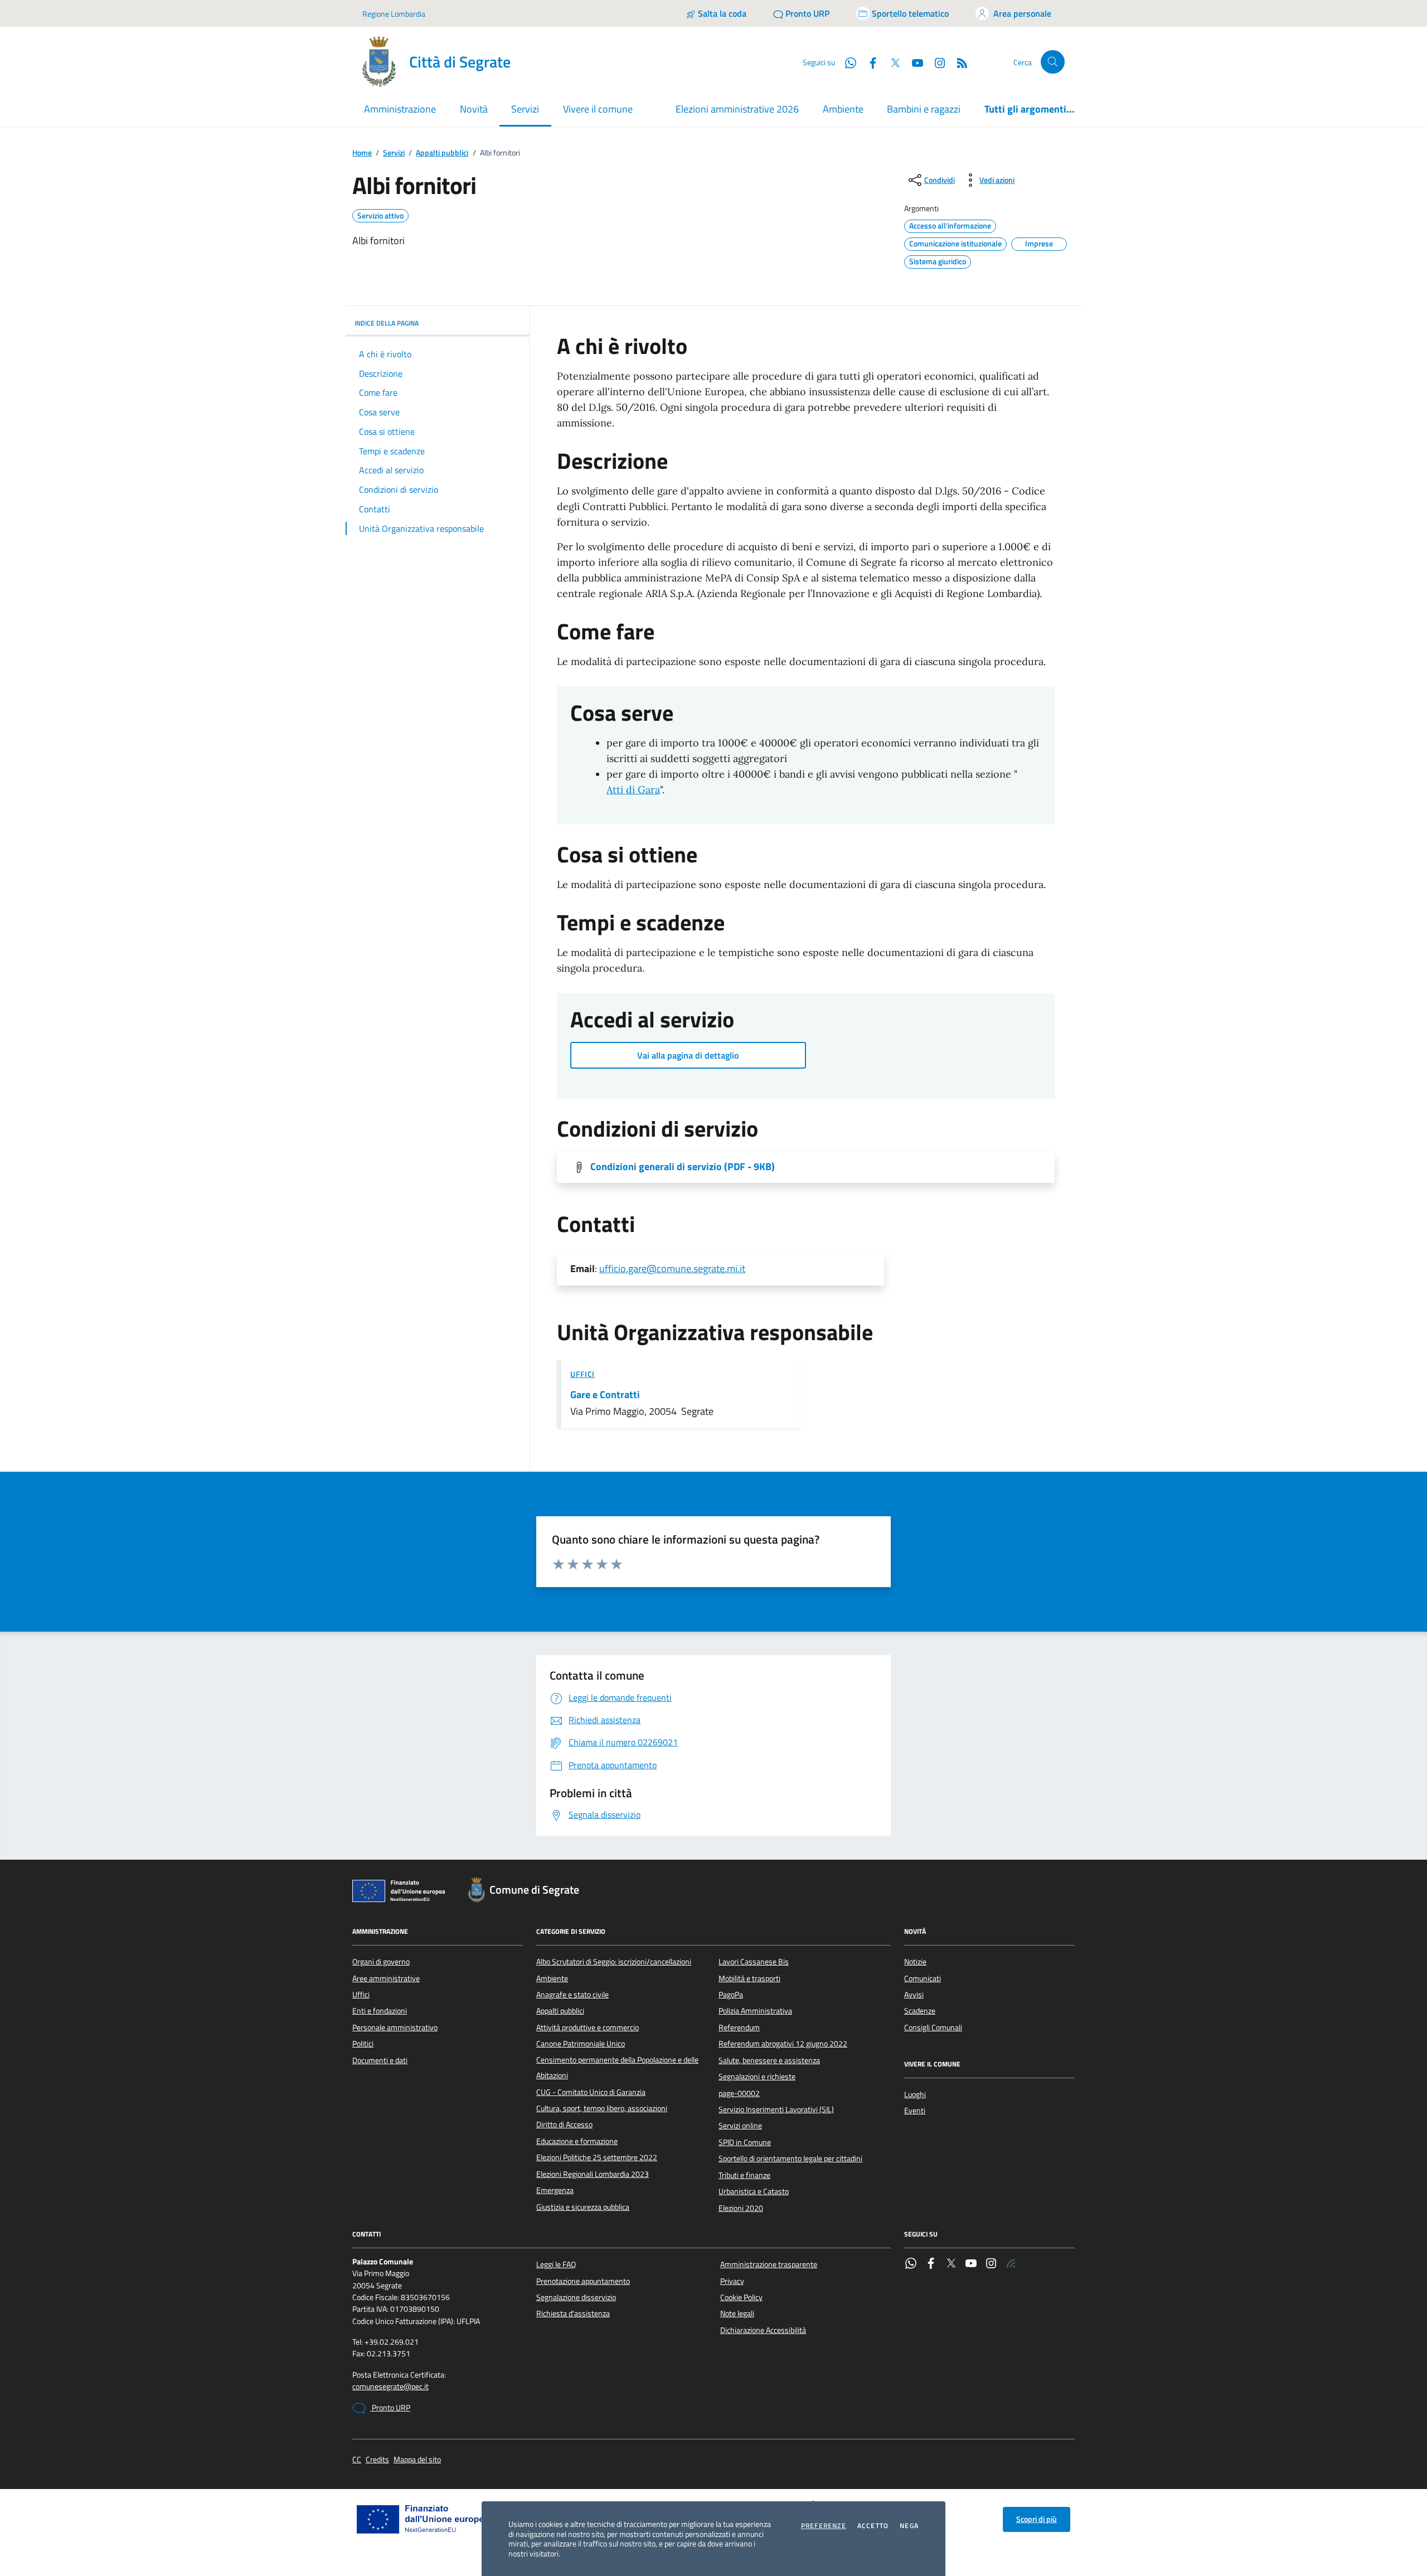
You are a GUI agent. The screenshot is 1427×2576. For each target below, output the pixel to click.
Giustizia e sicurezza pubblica (583, 2207)
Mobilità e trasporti (749, 1978)
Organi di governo (381, 1962)
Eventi (915, 2111)
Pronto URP (390, 2408)
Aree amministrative (386, 1978)
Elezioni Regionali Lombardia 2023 (593, 2174)
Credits (377, 2460)
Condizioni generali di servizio (683, 1167)
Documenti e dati (380, 2060)
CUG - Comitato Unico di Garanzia (591, 2092)
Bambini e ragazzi (924, 109)
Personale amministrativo (395, 2027)
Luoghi (915, 2094)
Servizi (394, 153)
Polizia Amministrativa (755, 2011)
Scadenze (920, 2011)
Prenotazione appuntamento (583, 2281)
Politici (363, 2044)
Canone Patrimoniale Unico (581, 2044)
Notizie (915, 1962)
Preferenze (824, 2526)
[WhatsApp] (911, 2264)
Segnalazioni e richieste (757, 2077)
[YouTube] (971, 2264)
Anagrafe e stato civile (572, 1995)
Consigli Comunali (933, 2027)
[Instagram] (935, 62)
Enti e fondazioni (380, 2011)
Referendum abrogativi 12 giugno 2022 (783, 2044)
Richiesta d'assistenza (573, 2313)
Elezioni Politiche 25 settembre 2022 (597, 2157)
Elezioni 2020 (741, 2208)
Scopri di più (1037, 2519)
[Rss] (1011, 2264)
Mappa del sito (417, 2460)
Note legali (737, 2313)
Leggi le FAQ (556, 2264)
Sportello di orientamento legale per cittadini (790, 2158)
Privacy (732, 2281)
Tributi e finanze (744, 2175)
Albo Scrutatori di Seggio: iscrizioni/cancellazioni (614, 1962)
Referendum (739, 2027)
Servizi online (740, 2126)
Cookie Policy (741, 2297)
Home (362, 153)
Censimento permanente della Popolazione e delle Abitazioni (617, 2068)
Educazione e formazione (577, 2141)
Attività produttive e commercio (588, 2027)
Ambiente (843, 109)
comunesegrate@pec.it (390, 2387)
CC (357, 2460)
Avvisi (914, 1995)
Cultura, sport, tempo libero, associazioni (602, 2108)
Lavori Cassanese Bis (754, 1962)
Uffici (583, 1374)
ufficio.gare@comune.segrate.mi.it (672, 1268)
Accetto (873, 2526)
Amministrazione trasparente (769, 2264)
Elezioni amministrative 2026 (737, 109)
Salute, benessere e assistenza (769, 2060)
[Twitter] (951, 2264)
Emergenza (555, 2190)
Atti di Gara (633, 790)
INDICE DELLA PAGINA (387, 323)
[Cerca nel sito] (1053, 62)
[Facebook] (931, 2264)
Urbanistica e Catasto (754, 2191)
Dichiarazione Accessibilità (763, 2330)
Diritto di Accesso (564, 2124)
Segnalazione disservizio (576, 2297)
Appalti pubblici (442, 153)
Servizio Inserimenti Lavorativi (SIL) (776, 2109)
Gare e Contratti (605, 1395)
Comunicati (923, 1978)
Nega (909, 2526)
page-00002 (739, 2093)
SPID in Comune (745, 2142)
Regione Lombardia (394, 14)
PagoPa (731, 1995)
